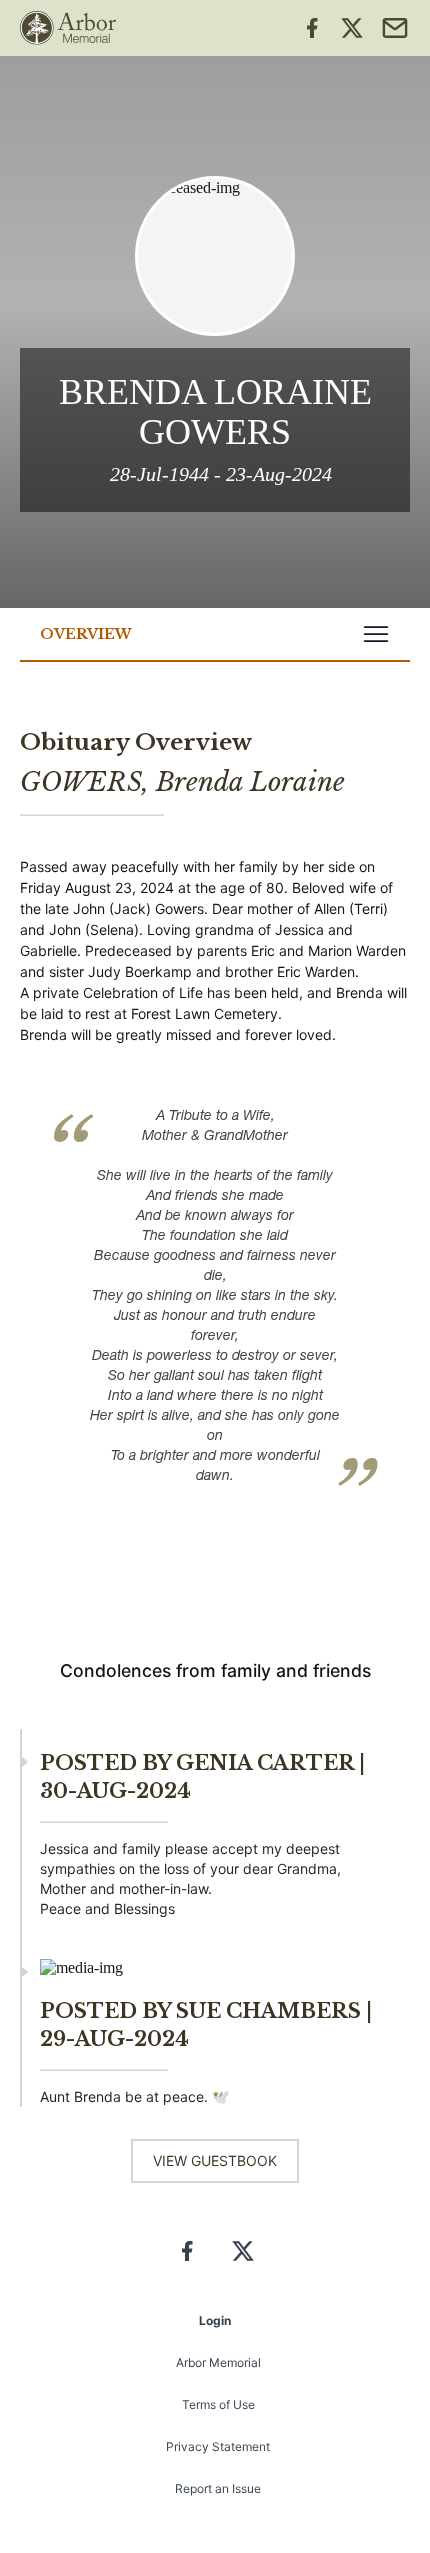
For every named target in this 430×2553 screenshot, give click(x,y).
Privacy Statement (218, 2446)
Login (215, 2320)
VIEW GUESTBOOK (215, 2160)
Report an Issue (218, 2488)
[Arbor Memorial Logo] (68, 28)
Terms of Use (218, 2404)
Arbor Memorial (218, 2362)
